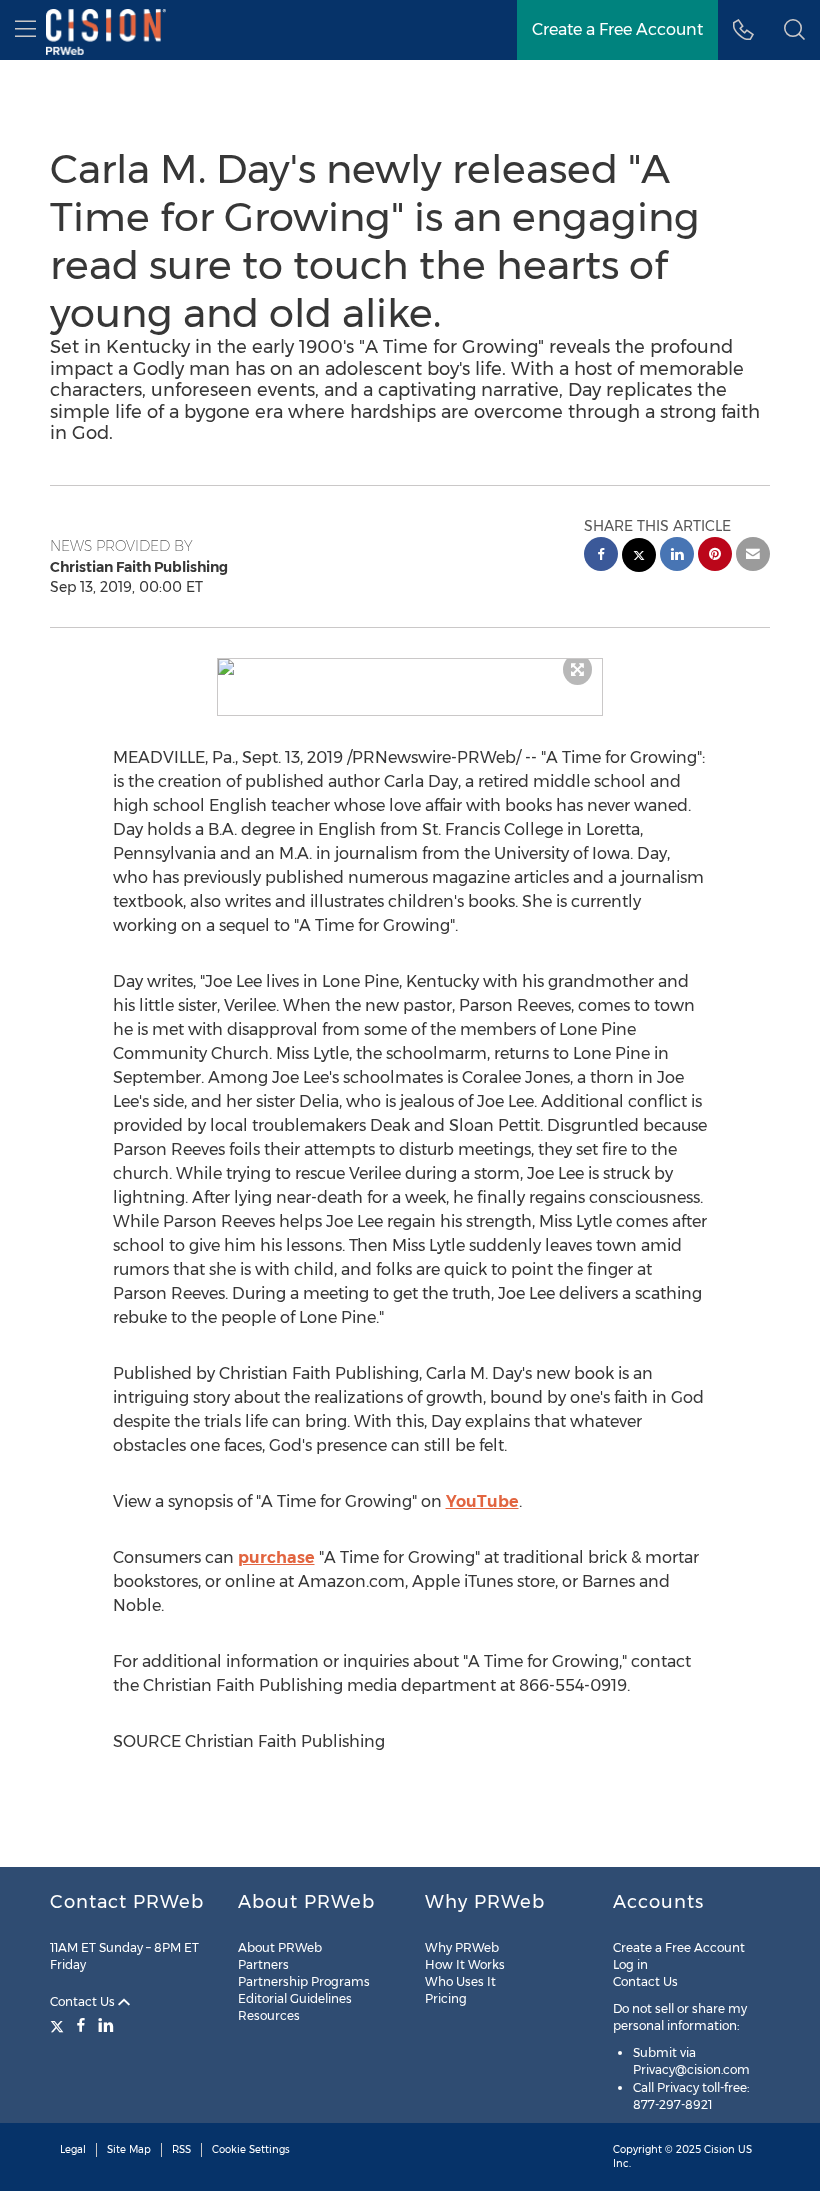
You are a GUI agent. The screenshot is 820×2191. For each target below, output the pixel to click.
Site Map (129, 2149)
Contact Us (84, 2001)
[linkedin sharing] (677, 556)
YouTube (482, 1501)
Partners (263, 1964)
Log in (630, 1964)
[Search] (794, 30)
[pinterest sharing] (715, 556)
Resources (269, 2015)
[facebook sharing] (601, 556)
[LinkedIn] (106, 2025)
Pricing (446, 1998)
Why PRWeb (462, 1947)
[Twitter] (59, 2025)
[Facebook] (81, 2025)
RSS (181, 2149)
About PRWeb (280, 1947)
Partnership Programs (304, 1981)
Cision (719, 2149)
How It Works (465, 1964)
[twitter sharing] (639, 557)
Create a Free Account (617, 29)
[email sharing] (753, 556)
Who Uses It (460, 1981)
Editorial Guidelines (295, 1998)
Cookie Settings (251, 2149)
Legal (73, 2149)
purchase (276, 1557)
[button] (410, 667)
